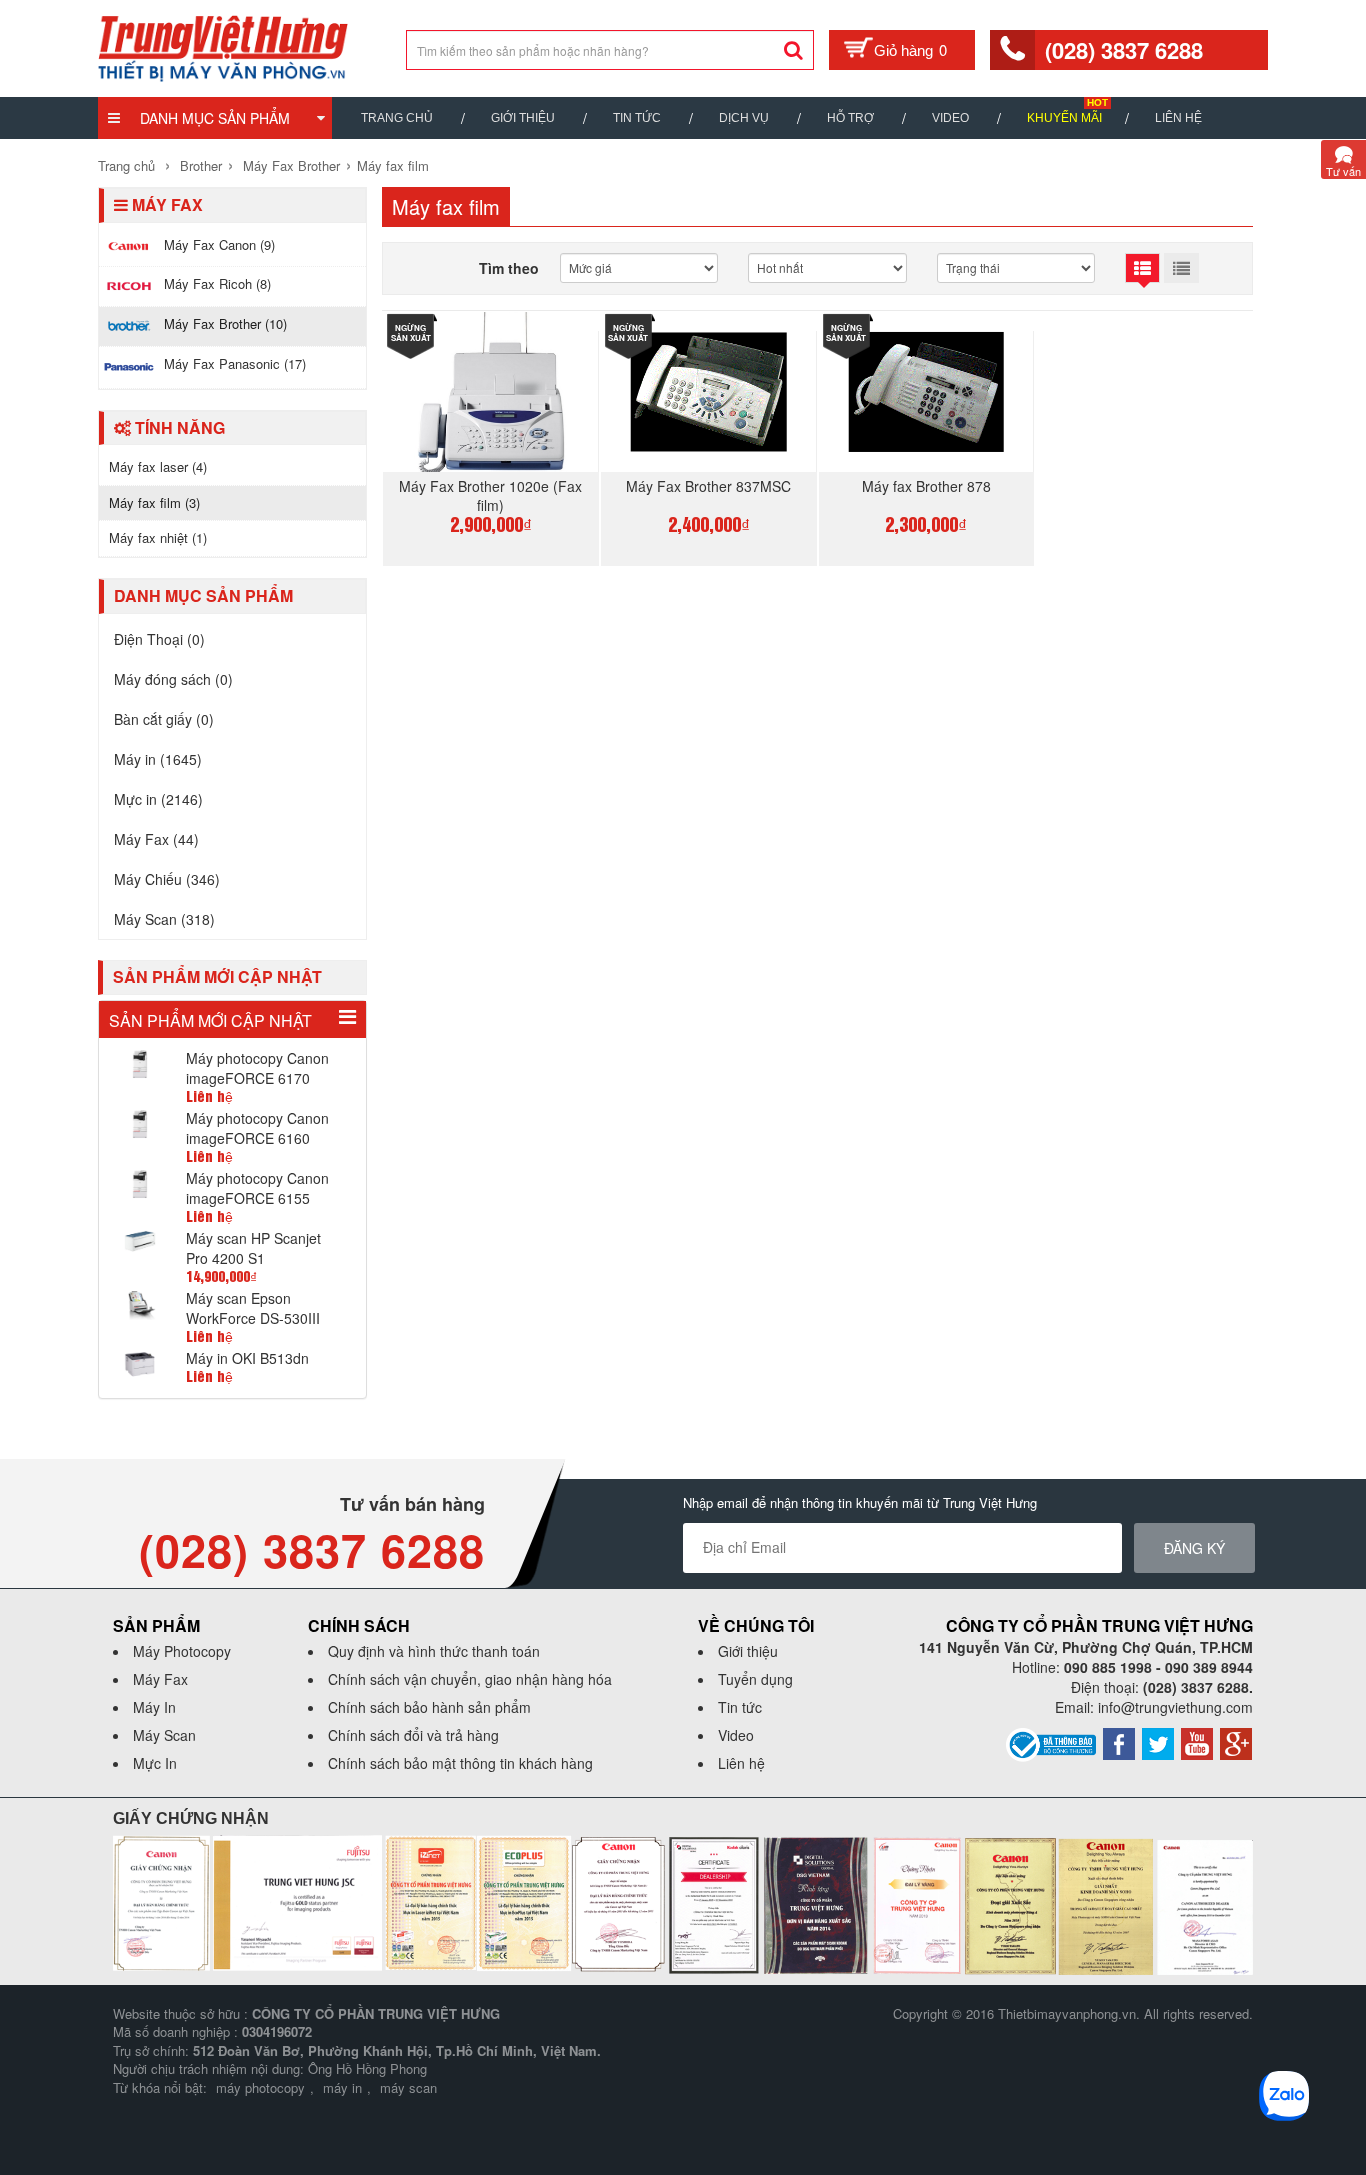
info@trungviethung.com (1175, 1707)
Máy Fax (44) (156, 839)
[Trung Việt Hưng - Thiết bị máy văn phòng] (223, 46)
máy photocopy (260, 2087)
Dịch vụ (744, 118)
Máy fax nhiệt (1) (158, 537)
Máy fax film (393, 165)
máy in (342, 2087)
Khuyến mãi (1064, 118)
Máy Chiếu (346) (167, 879)
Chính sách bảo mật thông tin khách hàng (460, 1763)
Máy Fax (160, 1679)
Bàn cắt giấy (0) (164, 719)
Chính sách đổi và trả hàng (413, 1735)
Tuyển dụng (755, 1679)
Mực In (155, 1763)
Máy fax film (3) (154, 502)
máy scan (408, 2087)
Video (950, 118)
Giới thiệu (523, 118)
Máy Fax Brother (291, 165)
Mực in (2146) (158, 799)
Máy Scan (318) (164, 919)
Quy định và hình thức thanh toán (434, 1651)
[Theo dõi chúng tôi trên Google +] (1236, 1741)
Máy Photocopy (182, 1651)
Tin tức (740, 1707)
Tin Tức (637, 118)
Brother (201, 165)
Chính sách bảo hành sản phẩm (429, 1707)
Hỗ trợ (850, 118)
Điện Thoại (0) (159, 639)
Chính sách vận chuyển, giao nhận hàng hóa (470, 1679)
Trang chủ (397, 118)
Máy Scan (164, 1735)
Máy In (154, 1707)
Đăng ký (1194, 1548)
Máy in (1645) (158, 759)
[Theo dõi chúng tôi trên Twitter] (1158, 1741)
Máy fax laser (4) (158, 466)
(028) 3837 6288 (1124, 50)
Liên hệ (1178, 118)
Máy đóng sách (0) (173, 679)
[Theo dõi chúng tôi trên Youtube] (1197, 1741)
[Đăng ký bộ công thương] (1051, 1742)
